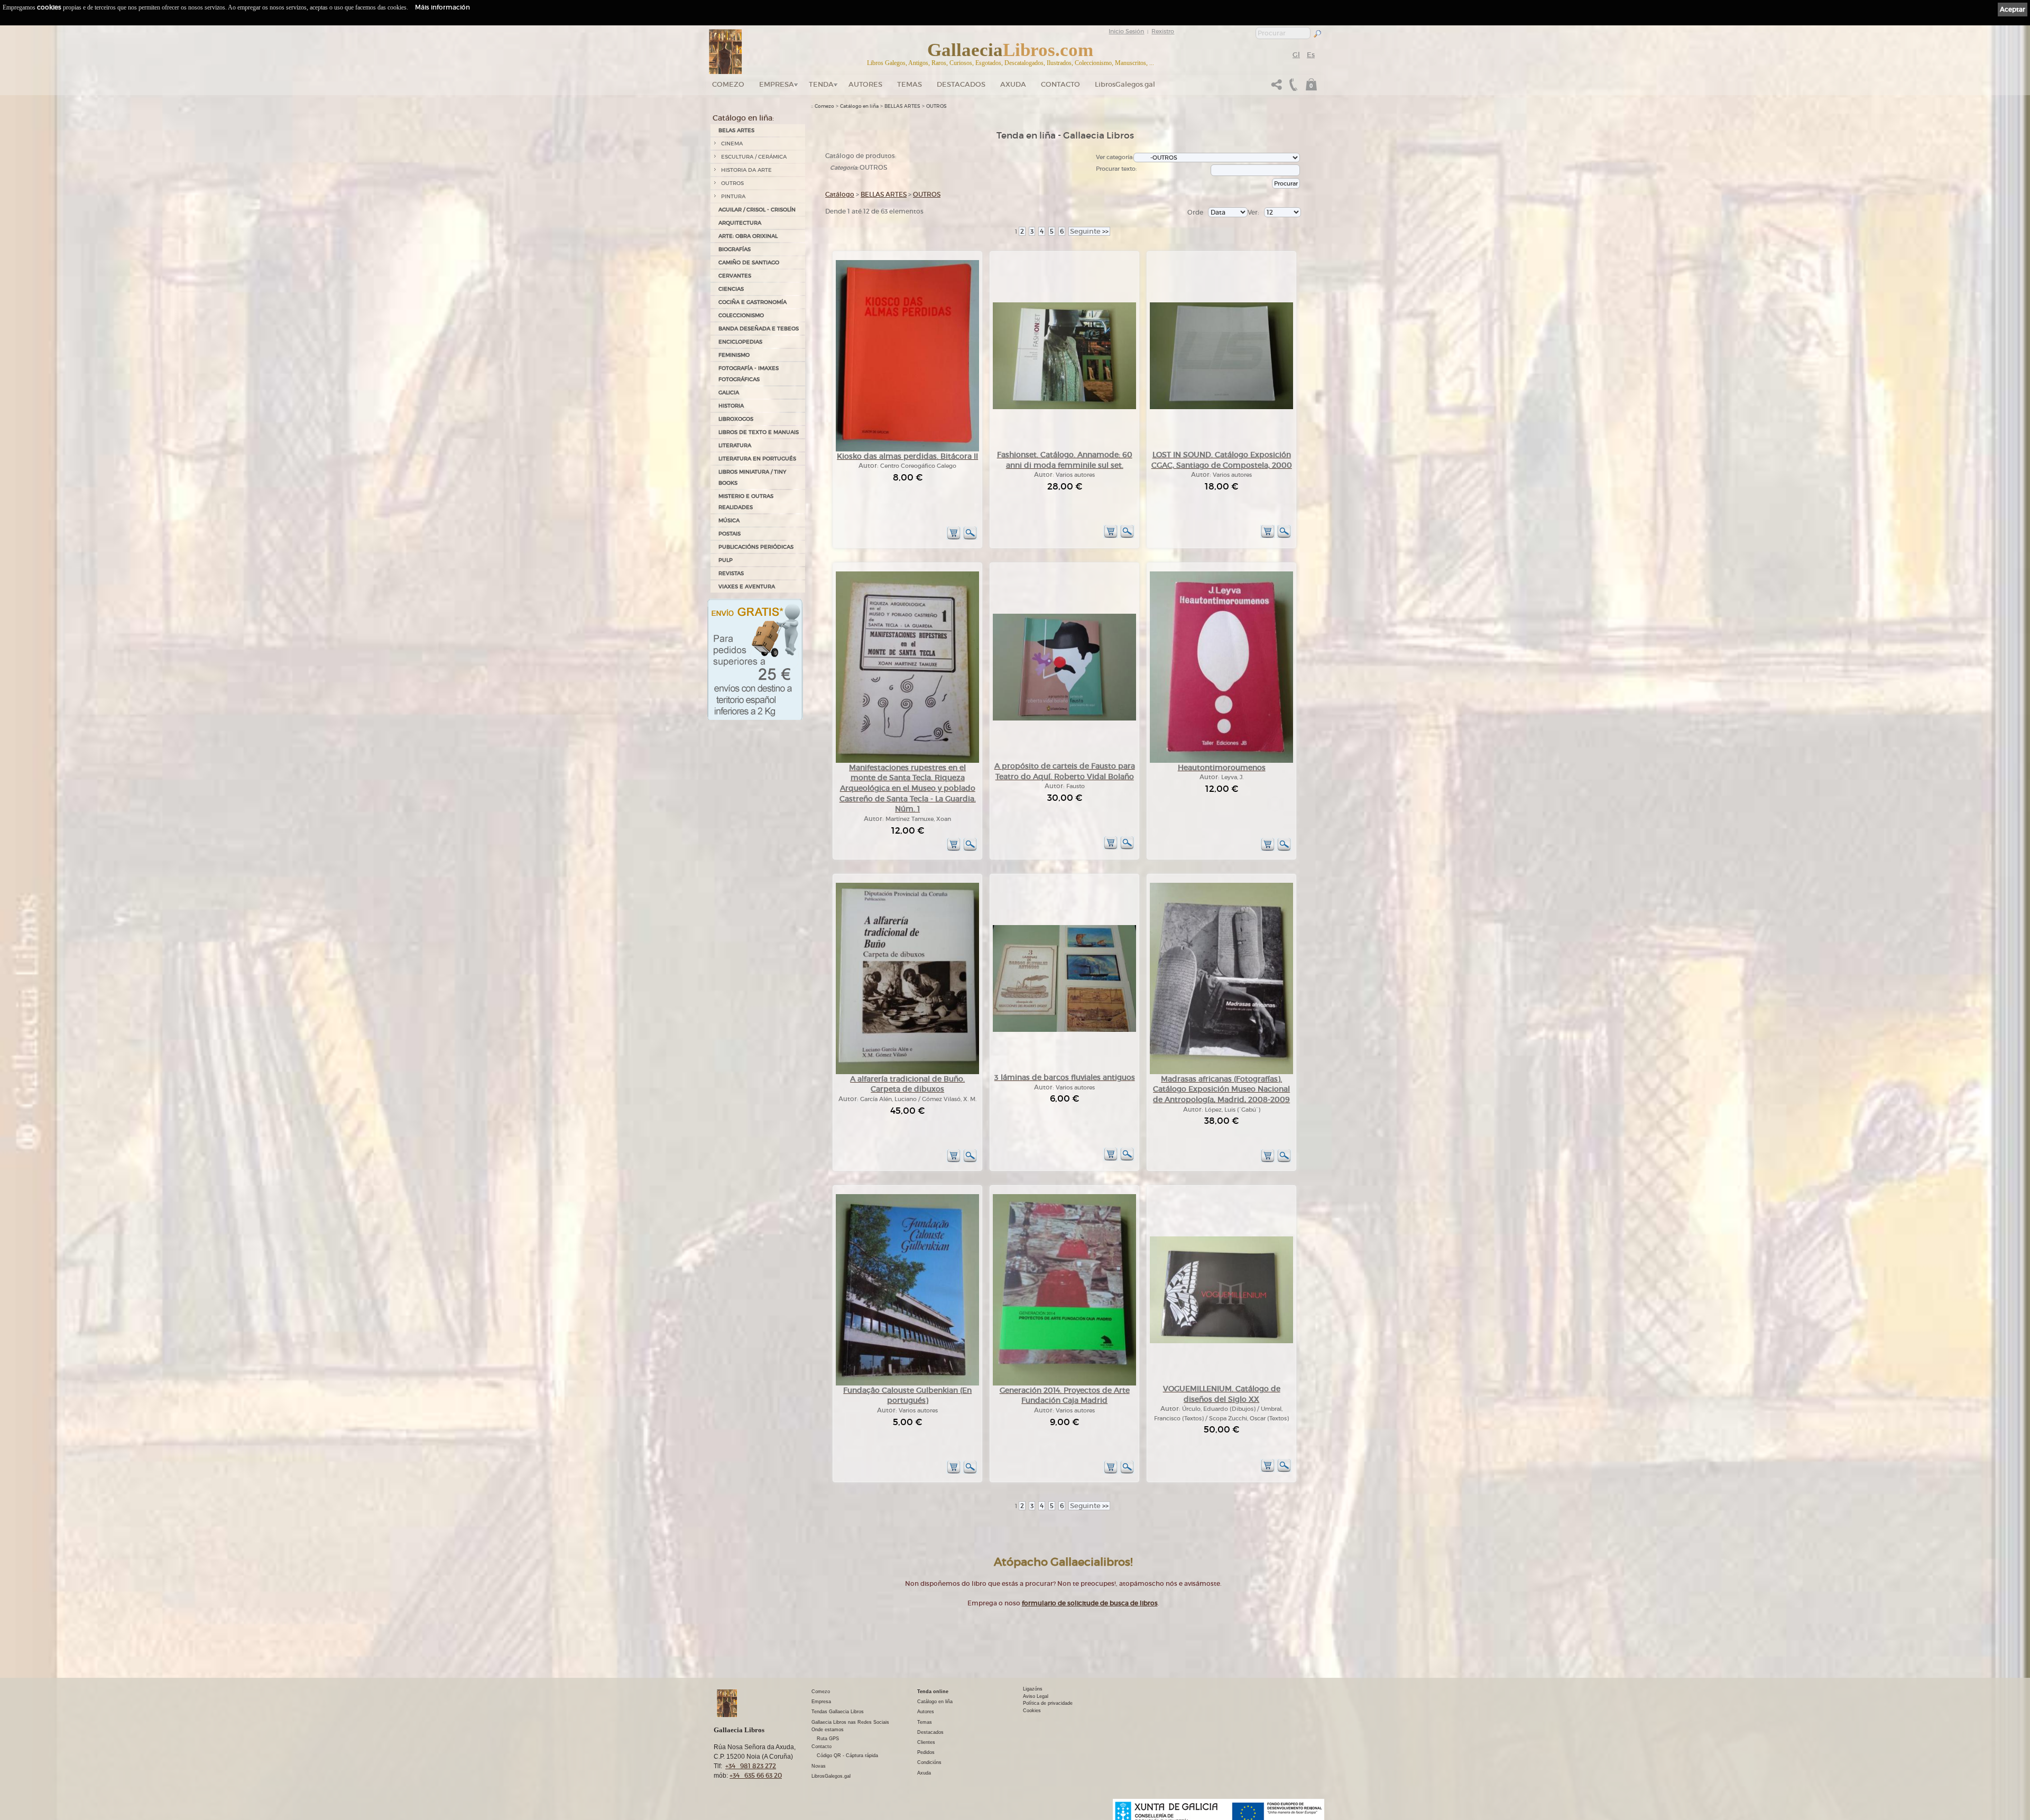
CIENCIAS (731, 289)
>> (1089, 231)
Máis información (442, 7)
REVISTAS (731, 573)
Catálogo (840, 194)
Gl (1296, 55)
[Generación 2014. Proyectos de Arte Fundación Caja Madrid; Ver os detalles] (1064, 1384)
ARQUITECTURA (740, 223)
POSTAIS (730, 534)
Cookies (1032, 1711)
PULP (726, 560)
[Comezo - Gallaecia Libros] (726, 52)
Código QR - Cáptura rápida (847, 1756)
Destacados (930, 1732)
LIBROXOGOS (736, 419)
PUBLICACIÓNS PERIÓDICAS (756, 547)
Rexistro (1163, 31)
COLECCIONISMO (741, 315)
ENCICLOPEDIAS (740, 342)
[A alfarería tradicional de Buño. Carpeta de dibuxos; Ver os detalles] (907, 1072)
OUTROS (732, 183)
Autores (865, 84)
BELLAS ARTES (902, 106)
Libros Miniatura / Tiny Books (752, 477)
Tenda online (933, 1692)
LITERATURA (735, 445)
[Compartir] (1277, 87)
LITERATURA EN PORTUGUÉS (757, 459)
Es (1311, 55)
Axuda (1013, 84)
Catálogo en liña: (743, 118)
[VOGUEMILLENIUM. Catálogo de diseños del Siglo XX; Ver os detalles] (1221, 1341)
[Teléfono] (1292, 87)
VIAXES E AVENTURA (747, 586)
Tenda (821, 84)
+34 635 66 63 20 (756, 1775)
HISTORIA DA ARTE (746, 170)
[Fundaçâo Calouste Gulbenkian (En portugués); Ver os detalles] (907, 1384)
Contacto (1060, 84)
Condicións (929, 1762)
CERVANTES (735, 276)
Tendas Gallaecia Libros (838, 1712)
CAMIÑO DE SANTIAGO (749, 262)
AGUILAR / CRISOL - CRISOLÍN (757, 210)
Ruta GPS (828, 1739)
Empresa (777, 84)
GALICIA (729, 392)
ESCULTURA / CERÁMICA (754, 157)
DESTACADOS (961, 84)
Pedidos (926, 1752)
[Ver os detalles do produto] (970, 538)
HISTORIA (731, 406)
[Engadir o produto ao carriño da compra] (954, 538)
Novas (819, 1766)
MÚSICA (729, 520)
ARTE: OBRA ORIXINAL (748, 236)
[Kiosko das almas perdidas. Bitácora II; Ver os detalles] (907, 450)
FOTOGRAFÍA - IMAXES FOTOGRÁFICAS (749, 374)
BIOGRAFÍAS (735, 249)
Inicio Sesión (1126, 31)
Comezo (728, 84)
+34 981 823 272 (751, 1766)
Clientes (926, 1742)
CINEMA (732, 144)
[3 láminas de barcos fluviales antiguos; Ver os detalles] (1064, 1030)
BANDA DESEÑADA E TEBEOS (759, 329)
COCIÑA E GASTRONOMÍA (753, 302)
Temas (910, 84)
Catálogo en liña (859, 106)
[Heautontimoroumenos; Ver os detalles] (1221, 761)
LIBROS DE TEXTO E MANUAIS (759, 432)
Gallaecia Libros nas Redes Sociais (850, 1722)
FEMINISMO (734, 355)
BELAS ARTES (736, 130)
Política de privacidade (1048, 1703)
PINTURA (733, 196)
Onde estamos (828, 1730)
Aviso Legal (1036, 1696)
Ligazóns (1033, 1689)
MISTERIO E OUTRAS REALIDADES (746, 502)
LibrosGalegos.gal (1125, 84)
